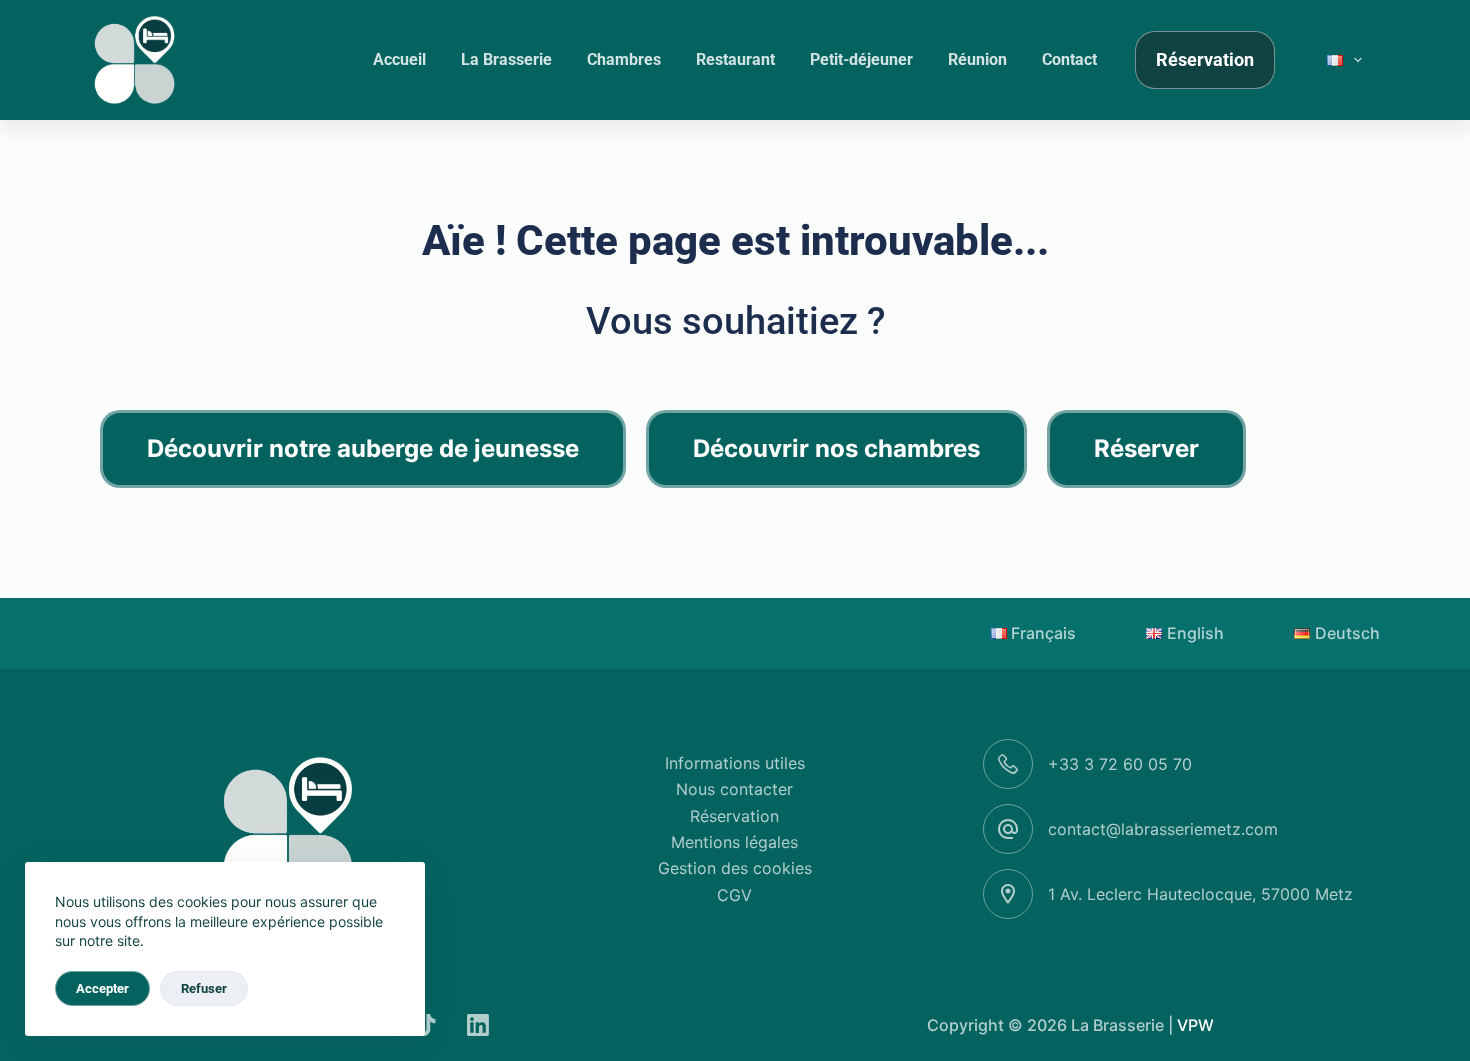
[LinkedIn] (478, 1025)
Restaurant (735, 59)
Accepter (102, 988)
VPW (1195, 1025)
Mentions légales (734, 842)
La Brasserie (506, 59)
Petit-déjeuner (861, 59)
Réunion (977, 59)
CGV (734, 895)
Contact (1069, 59)
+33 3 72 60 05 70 (1120, 764)
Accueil (399, 59)
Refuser (204, 988)
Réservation (1205, 59)
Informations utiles (735, 763)
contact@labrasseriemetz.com (1163, 829)
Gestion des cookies (735, 868)
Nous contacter (734, 789)
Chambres (624, 59)
